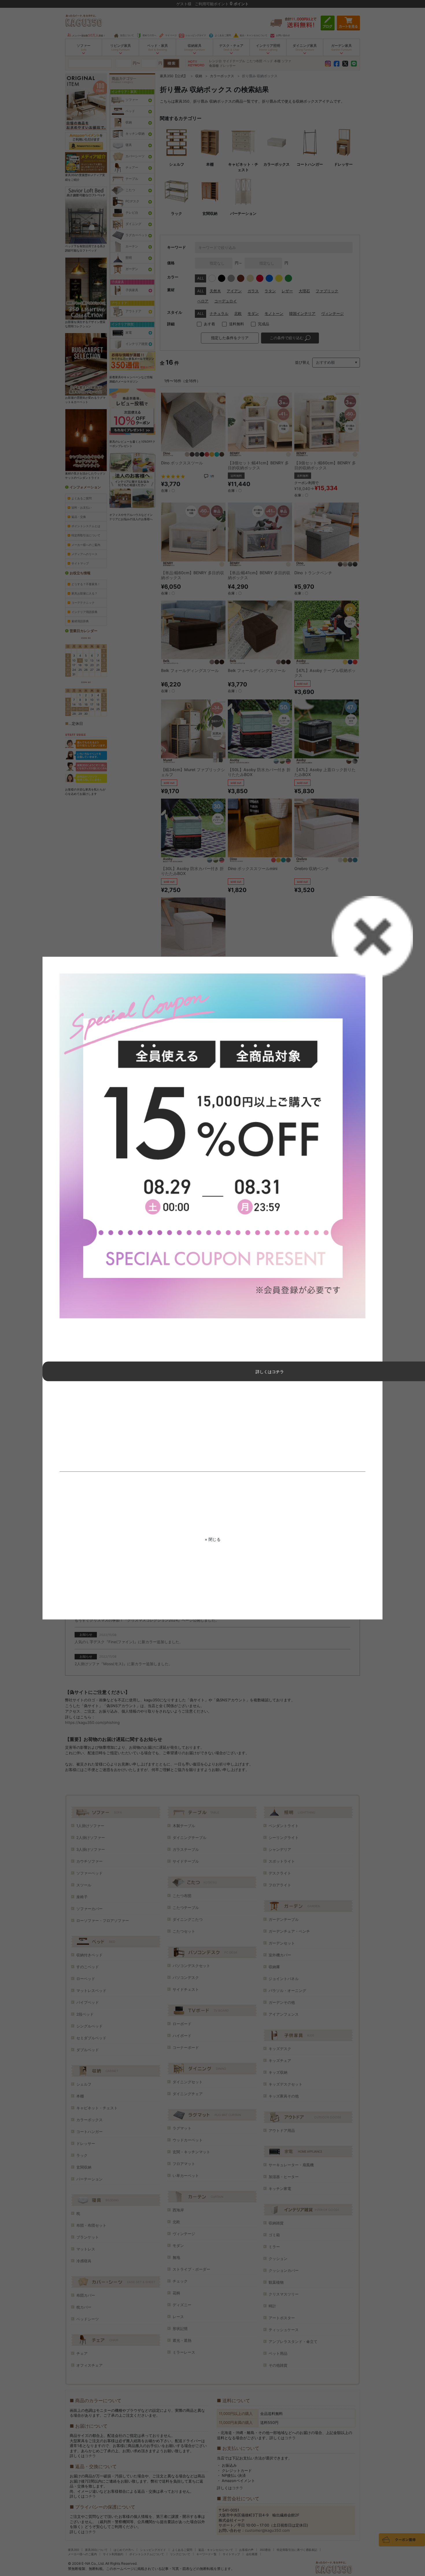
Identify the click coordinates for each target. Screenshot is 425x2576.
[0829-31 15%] (212, 1146)
